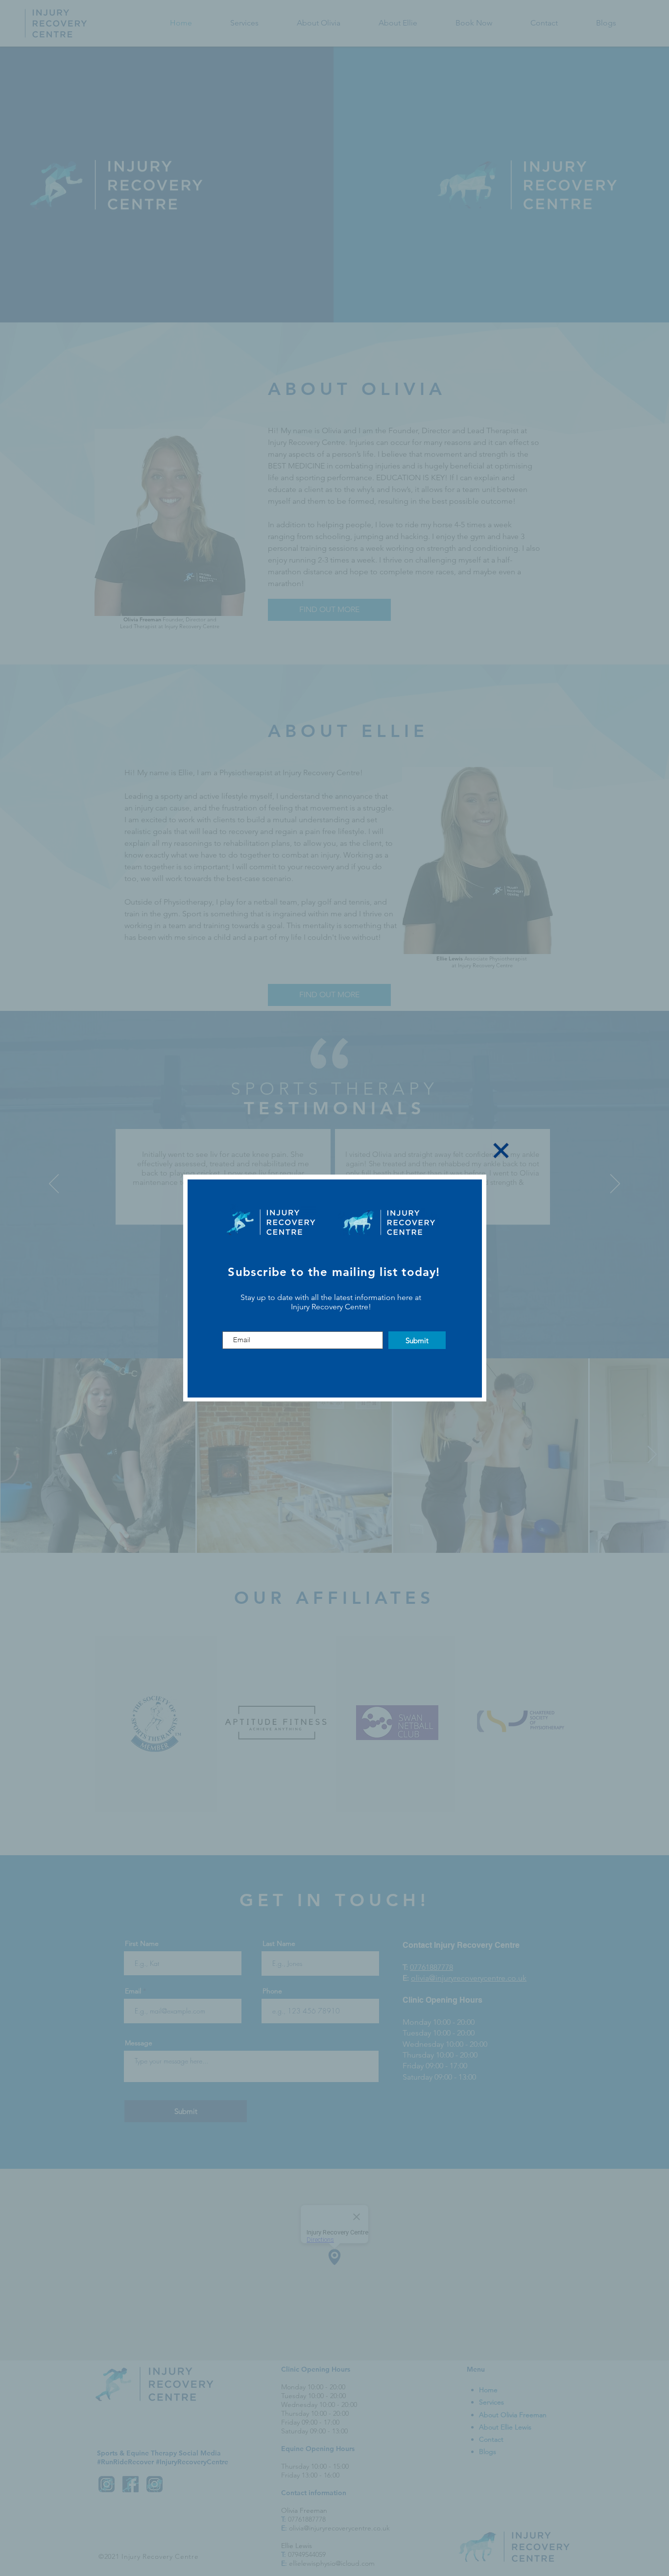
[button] (501, 1151)
